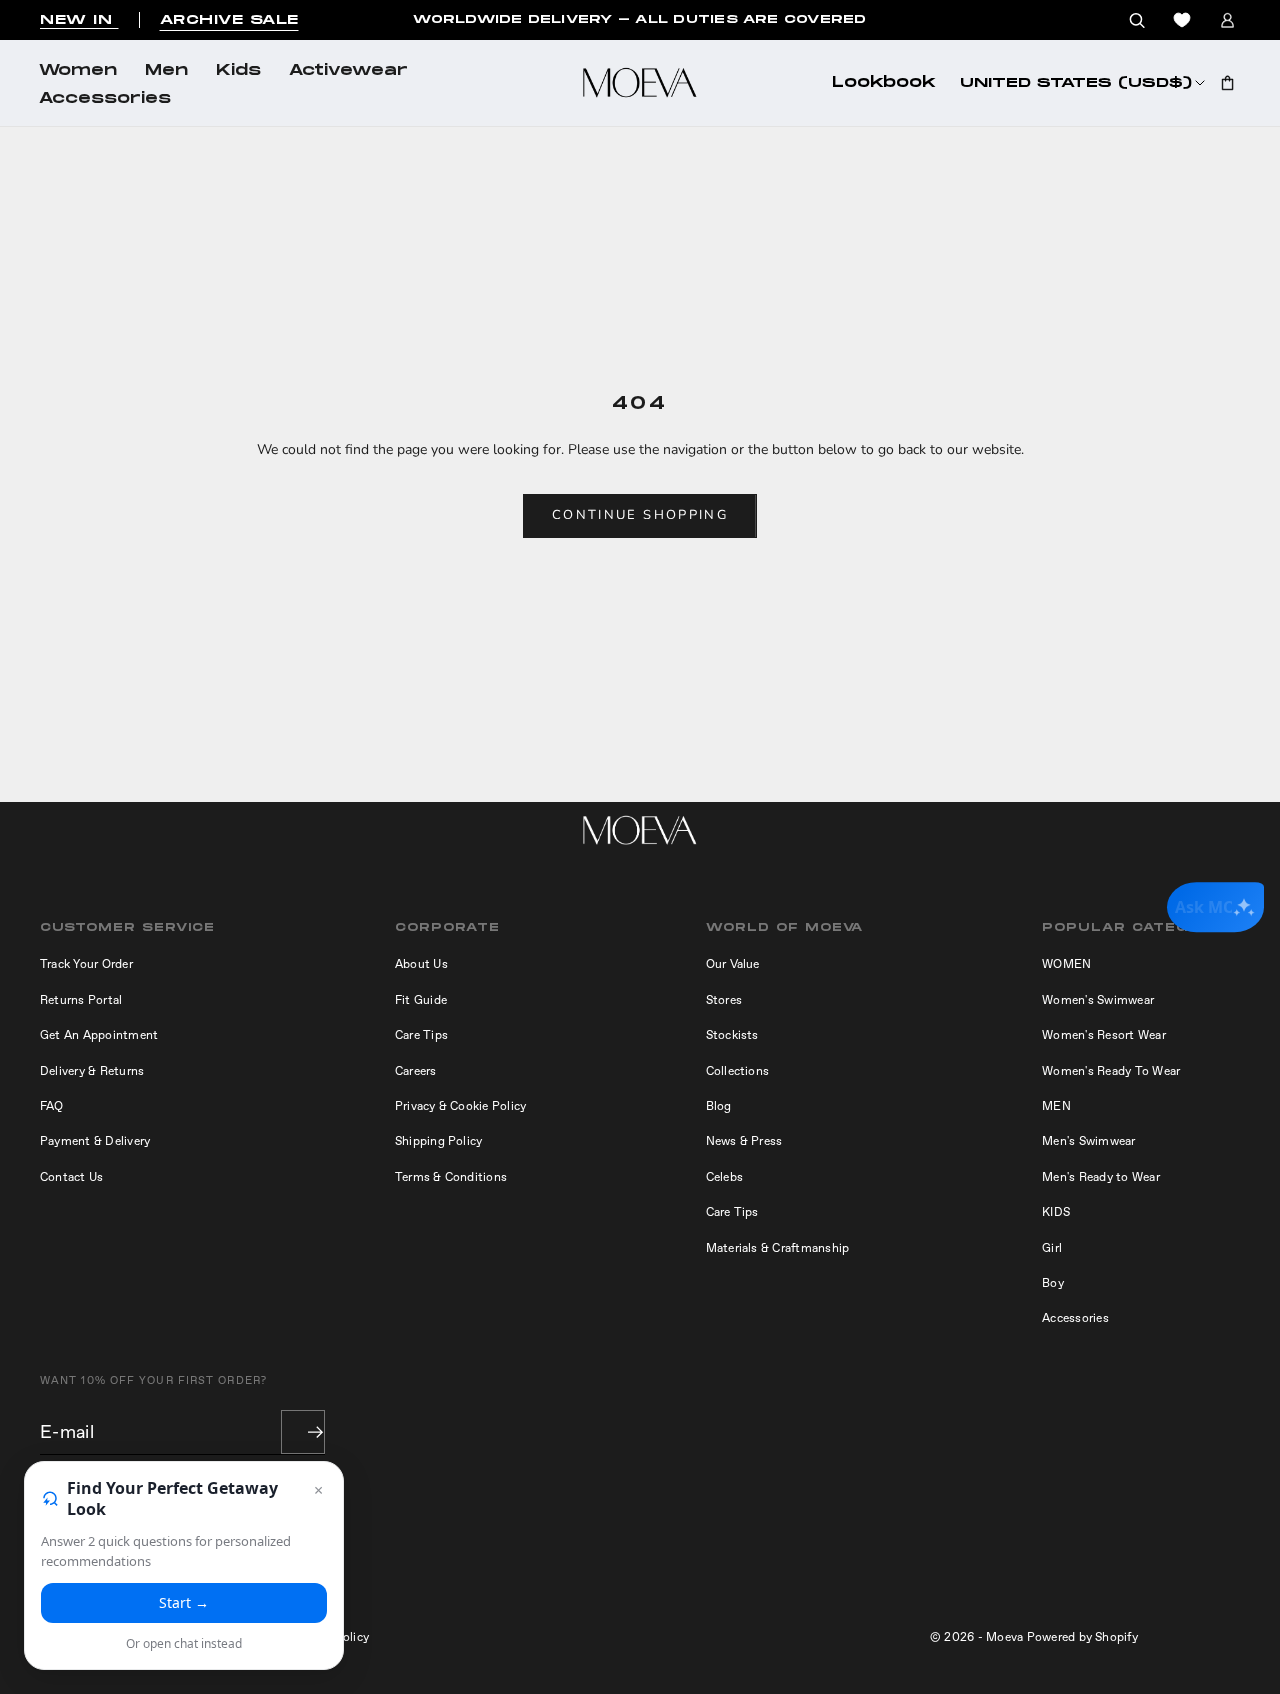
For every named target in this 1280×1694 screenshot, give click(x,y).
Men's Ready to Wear (1101, 1177)
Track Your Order (86, 964)
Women (78, 71)
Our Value (733, 964)
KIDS (1056, 1212)
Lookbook (884, 83)
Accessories (105, 99)
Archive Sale (229, 20)
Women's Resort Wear (1104, 1035)
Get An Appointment (99, 1035)
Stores (724, 1000)
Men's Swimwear (1088, 1141)
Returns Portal (81, 1000)
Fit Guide (421, 1000)
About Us (421, 964)
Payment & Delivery (95, 1141)
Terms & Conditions (451, 1177)
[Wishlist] (1182, 20)
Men (166, 71)
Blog (719, 1106)
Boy (1053, 1283)
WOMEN (1066, 964)
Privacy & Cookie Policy (461, 1106)
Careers (416, 1071)
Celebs (724, 1177)
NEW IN (79, 20)
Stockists (732, 1035)
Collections (738, 1071)
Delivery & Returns (92, 1071)
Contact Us (71, 1177)
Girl (1052, 1248)
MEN (1056, 1106)
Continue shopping (640, 515)
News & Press (744, 1141)
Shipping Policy (439, 1141)
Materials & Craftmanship (778, 1248)
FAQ (52, 1106)
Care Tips (421, 1035)
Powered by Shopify (1082, 1637)
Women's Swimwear (1098, 1000)
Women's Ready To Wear (1111, 1071)
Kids (238, 71)
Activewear (348, 71)
